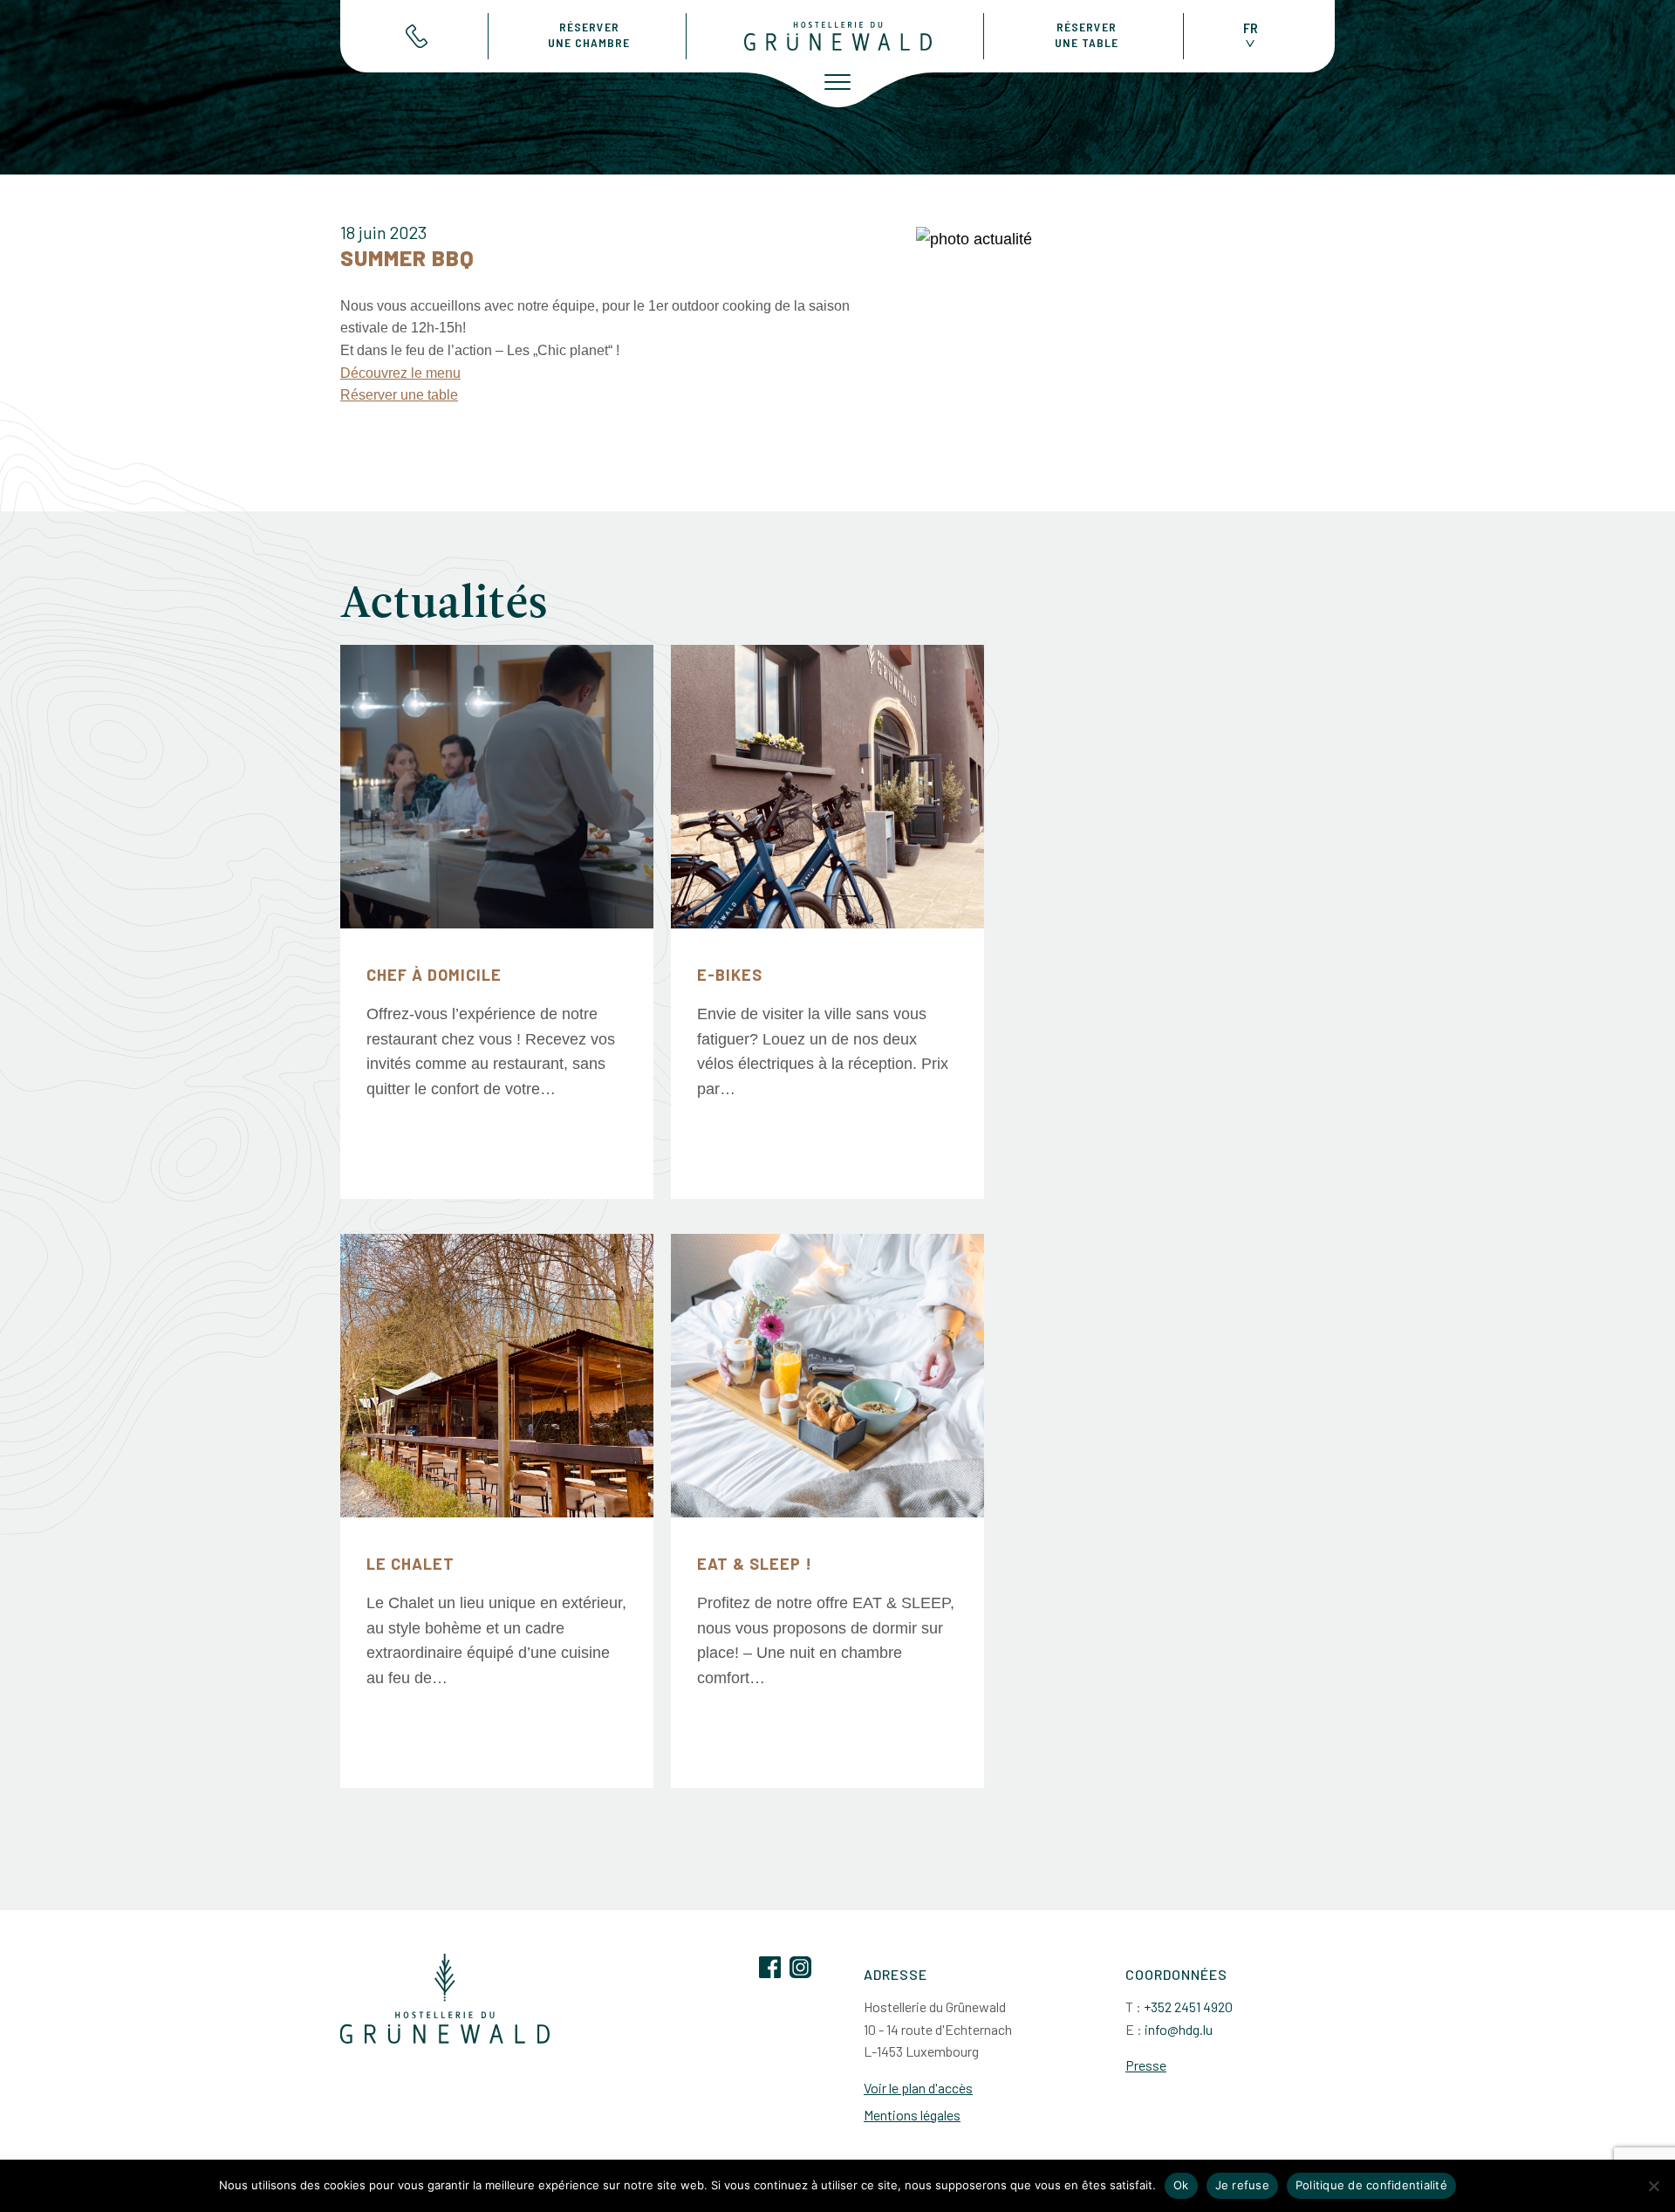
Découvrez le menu (400, 373)
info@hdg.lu (1179, 2029)
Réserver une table (399, 395)
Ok (1181, 2185)
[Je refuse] (1653, 2186)
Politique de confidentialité (1371, 2185)
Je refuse (1242, 2185)
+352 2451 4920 (1188, 2007)
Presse (1146, 2065)
